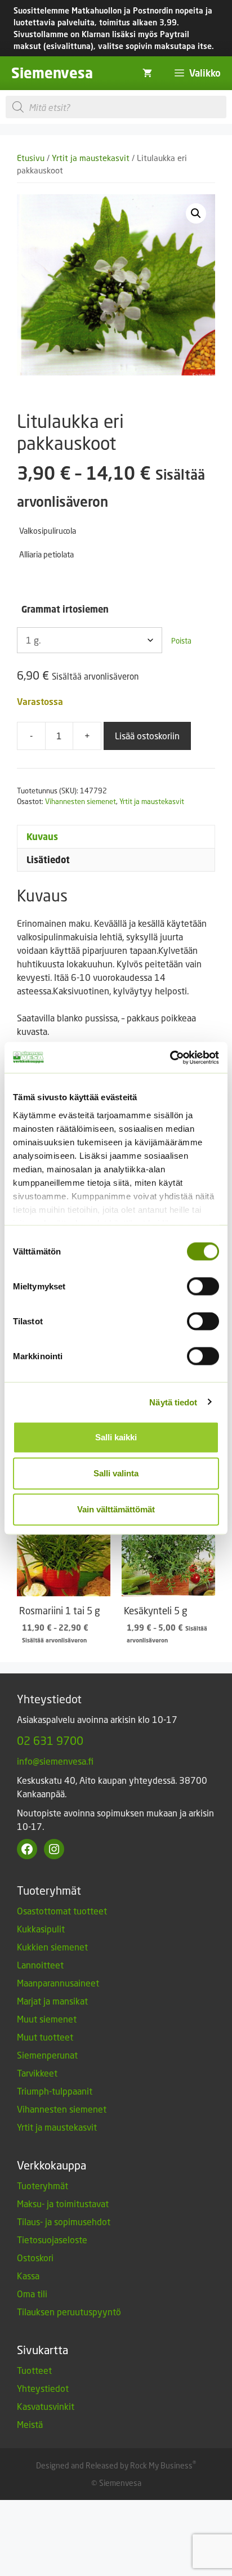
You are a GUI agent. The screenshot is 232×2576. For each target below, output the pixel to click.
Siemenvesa (52, 73)
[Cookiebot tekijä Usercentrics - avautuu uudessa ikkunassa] (170, 1057)
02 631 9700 (50, 1740)
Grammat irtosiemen (65, 609)
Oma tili (32, 2294)
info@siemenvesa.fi (55, 1761)
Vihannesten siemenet (81, 801)
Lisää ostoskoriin (147, 736)
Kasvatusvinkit (46, 2406)
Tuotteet (34, 2370)
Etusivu (31, 158)
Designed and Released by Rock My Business (114, 2465)
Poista (181, 641)
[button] (196, 213)
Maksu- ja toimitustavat (63, 2204)
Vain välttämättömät (116, 1509)
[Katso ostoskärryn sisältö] (147, 73)
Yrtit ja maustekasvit (91, 158)
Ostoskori (35, 2258)
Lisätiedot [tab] (48, 860)
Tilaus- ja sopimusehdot (64, 2222)
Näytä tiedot (173, 1402)
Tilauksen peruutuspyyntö (69, 2312)
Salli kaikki (116, 1437)
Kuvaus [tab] (42, 837)
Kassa (28, 2276)
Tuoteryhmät (43, 2186)
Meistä (30, 2424)
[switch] (203, 1287)
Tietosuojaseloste (52, 2240)
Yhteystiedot (43, 2388)
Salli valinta (116, 1473)
